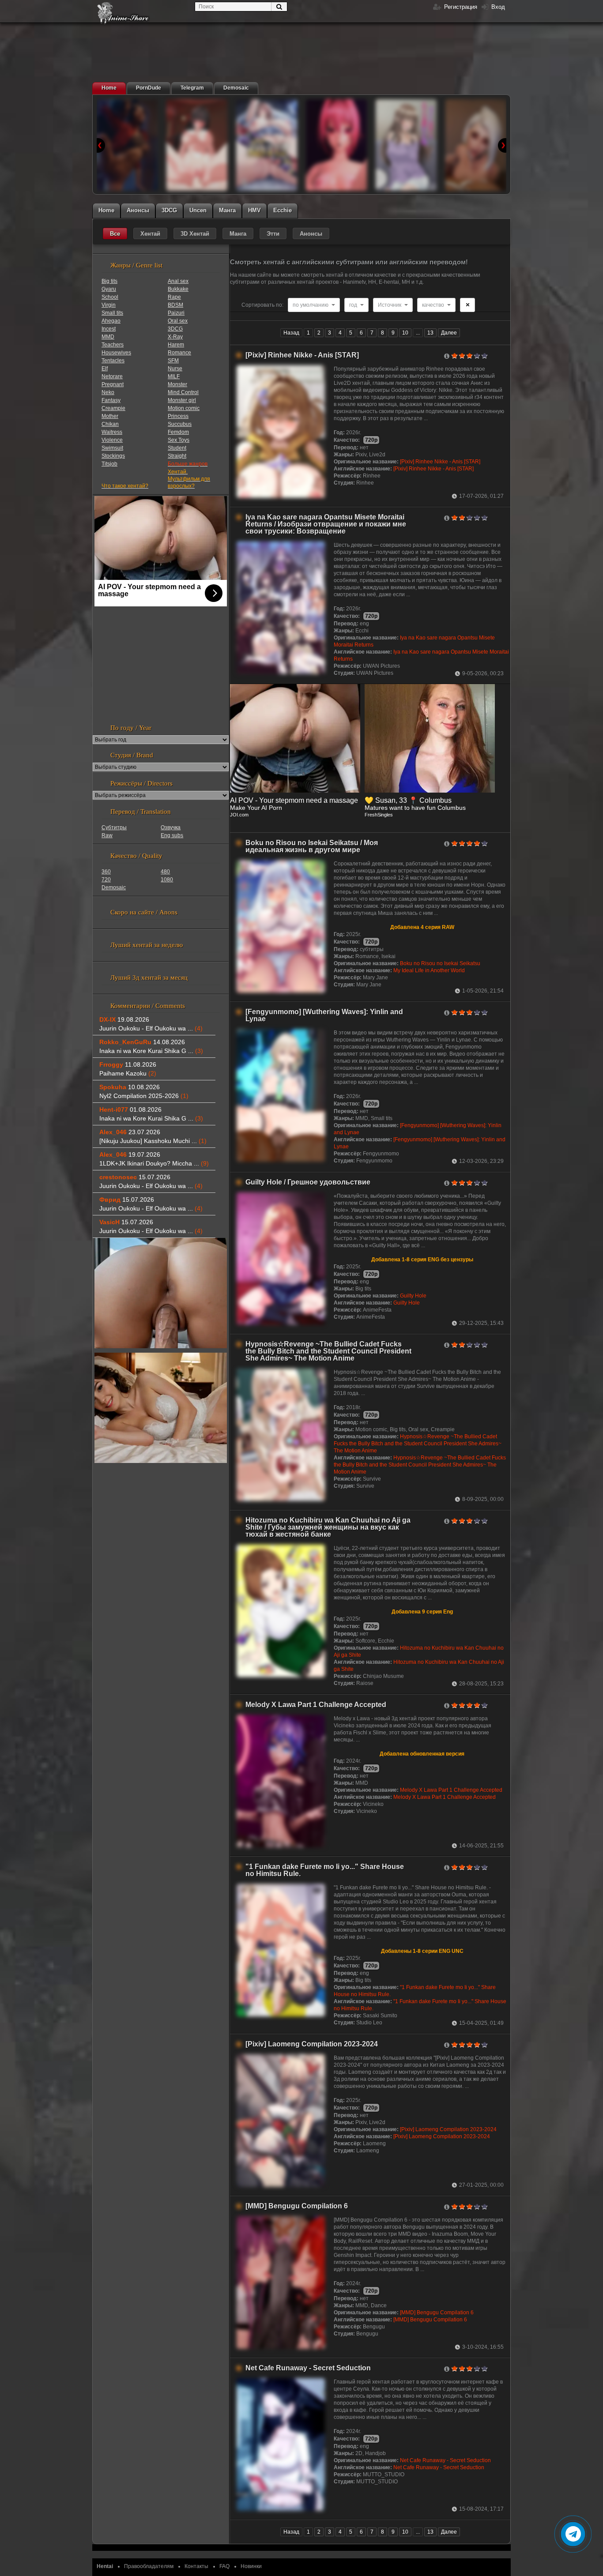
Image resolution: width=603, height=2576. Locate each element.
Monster (177, 384)
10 (405, 333)
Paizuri (176, 313)
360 (106, 872)
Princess (178, 416)
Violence (112, 440)
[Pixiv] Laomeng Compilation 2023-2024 (312, 2044)
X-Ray (175, 337)
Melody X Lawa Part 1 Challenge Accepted (316, 1705)
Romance (179, 353)
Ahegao (111, 321)
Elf (105, 369)
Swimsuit (112, 448)
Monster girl (182, 400)
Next (502, 145)
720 (106, 880)
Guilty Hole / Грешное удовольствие (308, 1182)
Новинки (251, 2566)
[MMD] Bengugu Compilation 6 (297, 2206)
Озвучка (171, 827)
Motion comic (184, 408)
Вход (497, 7)
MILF (174, 376)
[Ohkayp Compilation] (476, 145)
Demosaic (114, 887)
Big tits (109, 281)
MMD (108, 337)
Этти (273, 234)
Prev (101, 145)
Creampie (113, 408)
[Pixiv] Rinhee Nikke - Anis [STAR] (302, 355)
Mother (110, 416)
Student (177, 448)
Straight (177, 456)
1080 (167, 880)
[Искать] (279, 7)
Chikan (110, 424)
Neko (108, 392)
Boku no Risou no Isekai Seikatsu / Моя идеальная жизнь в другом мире (312, 846)
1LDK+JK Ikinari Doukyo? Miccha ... (154, 1163)
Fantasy (111, 400)
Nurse (175, 369)
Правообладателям (149, 2566)
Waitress (112, 432)
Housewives (116, 353)
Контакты (196, 2566)
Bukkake (178, 289)
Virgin (109, 305)
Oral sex (178, 321)
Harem (176, 345)
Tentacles (113, 361)
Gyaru (109, 289)
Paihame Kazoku (128, 1073)
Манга (238, 234)
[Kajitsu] (267, 145)
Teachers (113, 345)
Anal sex (178, 281)
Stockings (113, 456)
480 (165, 872)
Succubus (180, 424)
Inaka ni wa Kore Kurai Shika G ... (151, 1051)
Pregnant (113, 384)
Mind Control (183, 392)
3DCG (175, 329)
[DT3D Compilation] (127, 145)
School (110, 297)
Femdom (178, 432)
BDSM (175, 305)
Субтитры (114, 827)
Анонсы (311, 234)
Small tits (112, 313)
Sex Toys (179, 440)
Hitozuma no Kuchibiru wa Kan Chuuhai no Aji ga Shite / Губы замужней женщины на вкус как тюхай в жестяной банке (328, 1527)
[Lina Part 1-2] (336, 145)
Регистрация (460, 7)
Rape (174, 297)
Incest (109, 329)
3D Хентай (195, 234)
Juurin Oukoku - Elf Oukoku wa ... (151, 1028)
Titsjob (109, 464)
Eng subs (172, 835)
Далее (449, 333)
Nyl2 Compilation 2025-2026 (144, 1096)
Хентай (150, 234)
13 (430, 333)
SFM (173, 361)
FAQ (224, 2566)
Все (115, 234)
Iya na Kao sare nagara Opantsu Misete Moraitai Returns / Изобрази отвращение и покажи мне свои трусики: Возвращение (326, 524)
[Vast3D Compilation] (197, 145)
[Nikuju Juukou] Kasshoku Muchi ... (153, 1141)
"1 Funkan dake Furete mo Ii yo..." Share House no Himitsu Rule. (325, 1870)
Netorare (112, 376)
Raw (107, 835)
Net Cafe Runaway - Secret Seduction (308, 2368)
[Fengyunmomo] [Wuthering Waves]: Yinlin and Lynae (324, 1015)
